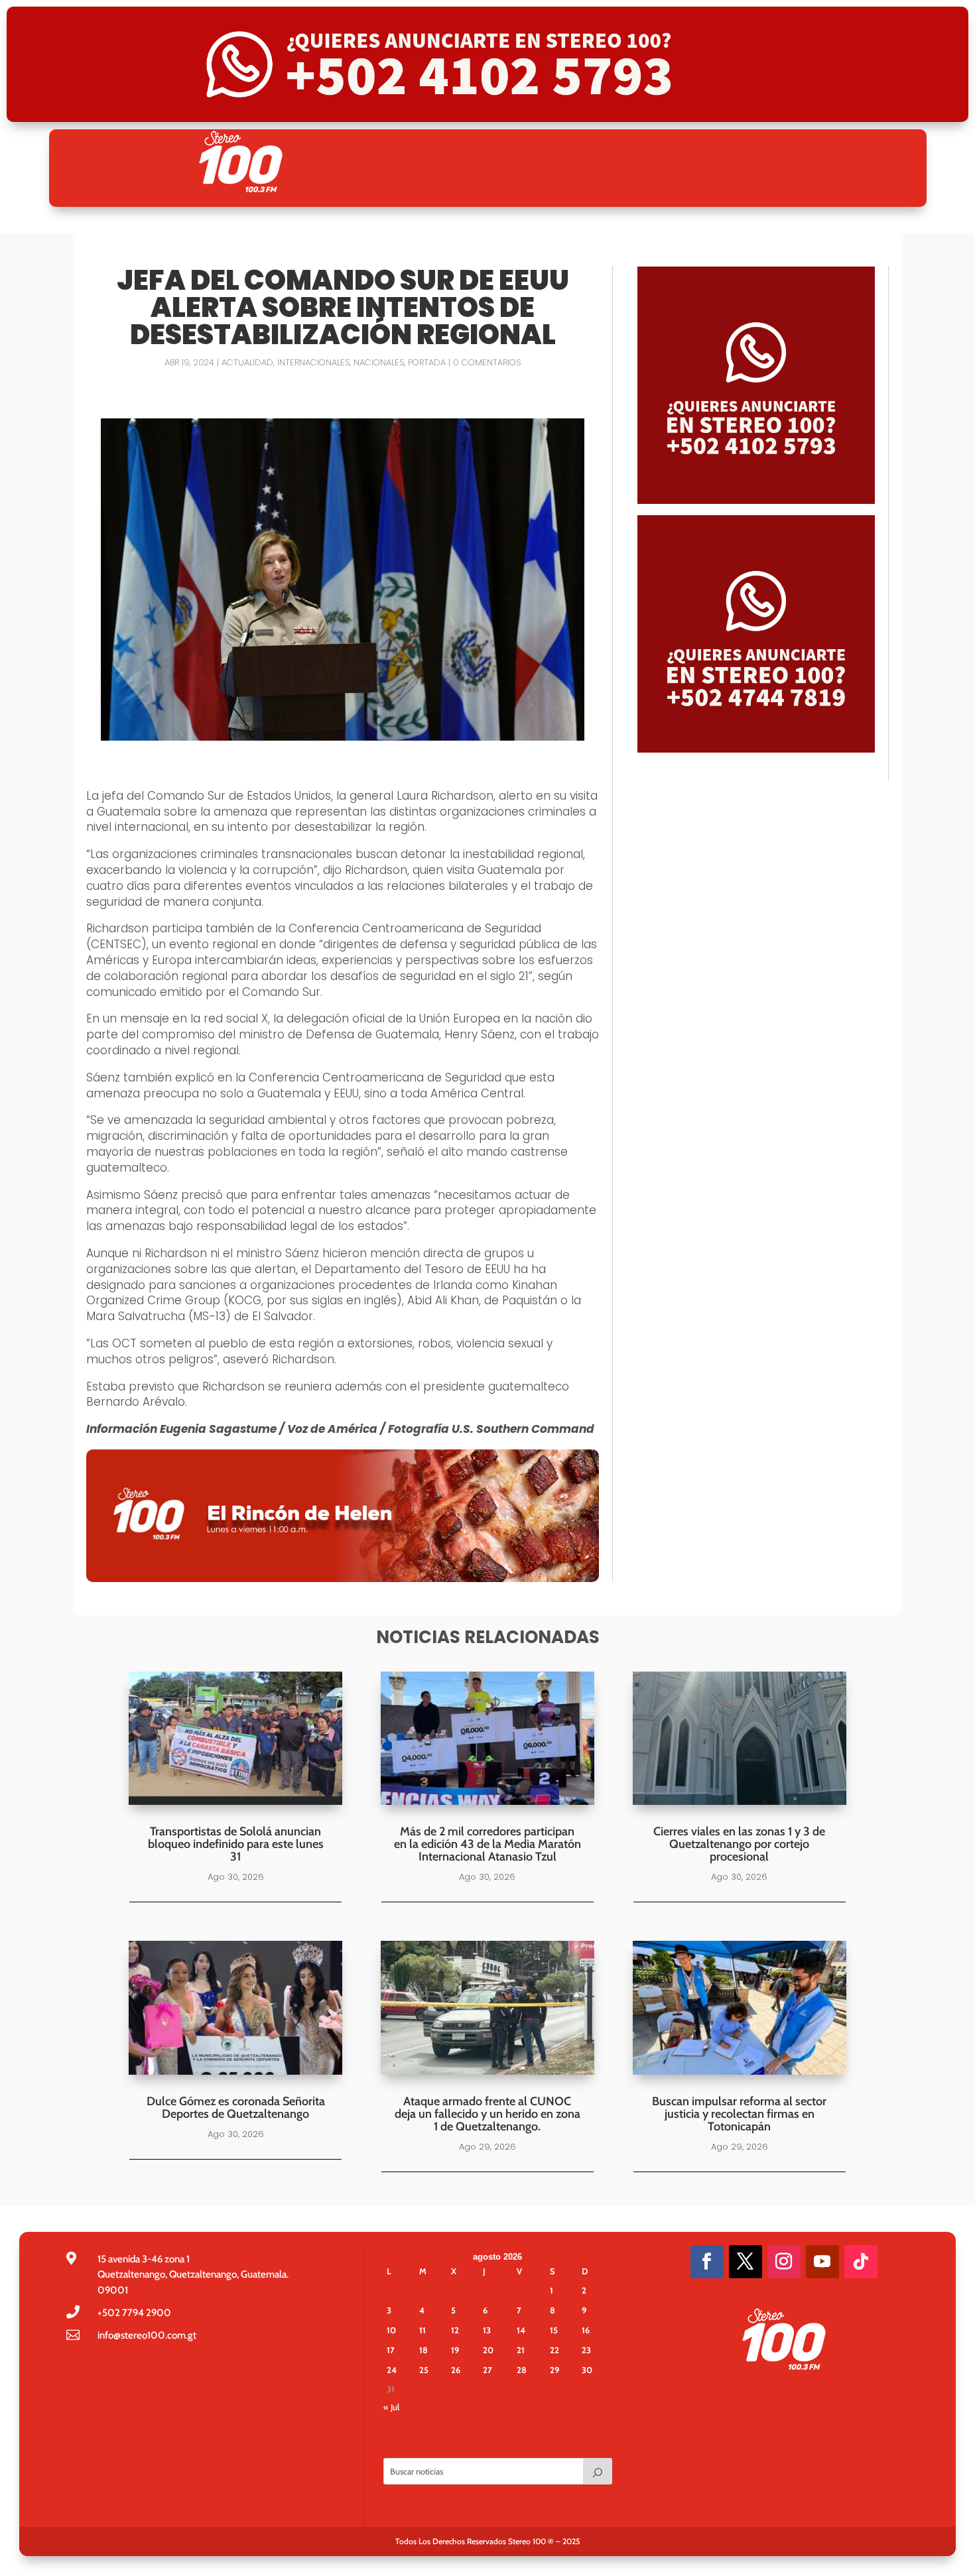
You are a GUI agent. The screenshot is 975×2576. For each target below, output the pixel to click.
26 (456, 2370)
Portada (427, 362)
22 (554, 2350)
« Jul (391, 2407)
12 (455, 2330)
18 (423, 2350)
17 (391, 2350)
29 (554, 2370)
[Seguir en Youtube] (822, 2262)
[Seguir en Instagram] (784, 2262)
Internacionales (313, 362)
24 (392, 2370)
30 (587, 2370)
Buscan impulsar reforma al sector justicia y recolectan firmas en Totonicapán (739, 2114)
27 (487, 2370)
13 (487, 2330)
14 (521, 2330)
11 (422, 2330)
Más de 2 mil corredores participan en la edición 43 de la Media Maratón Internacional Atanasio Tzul (487, 1844)
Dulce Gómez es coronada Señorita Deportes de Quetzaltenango (236, 2108)
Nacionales (379, 362)
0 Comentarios (487, 362)
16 (586, 2330)
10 (391, 2330)
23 (586, 2350)
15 (554, 2330)
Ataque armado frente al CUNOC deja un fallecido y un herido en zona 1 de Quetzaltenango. (487, 2114)
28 (522, 2370)
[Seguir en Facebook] (707, 2262)
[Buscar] (598, 2471)
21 (521, 2350)
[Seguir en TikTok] (861, 2262)
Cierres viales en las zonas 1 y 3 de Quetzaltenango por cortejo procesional (739, 1844)
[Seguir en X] (746, 2262)
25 (424, 2370)
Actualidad (247, 362)
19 (455, 2350)
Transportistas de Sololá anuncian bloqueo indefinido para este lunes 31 (236, 1844)
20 (488, 2350)
